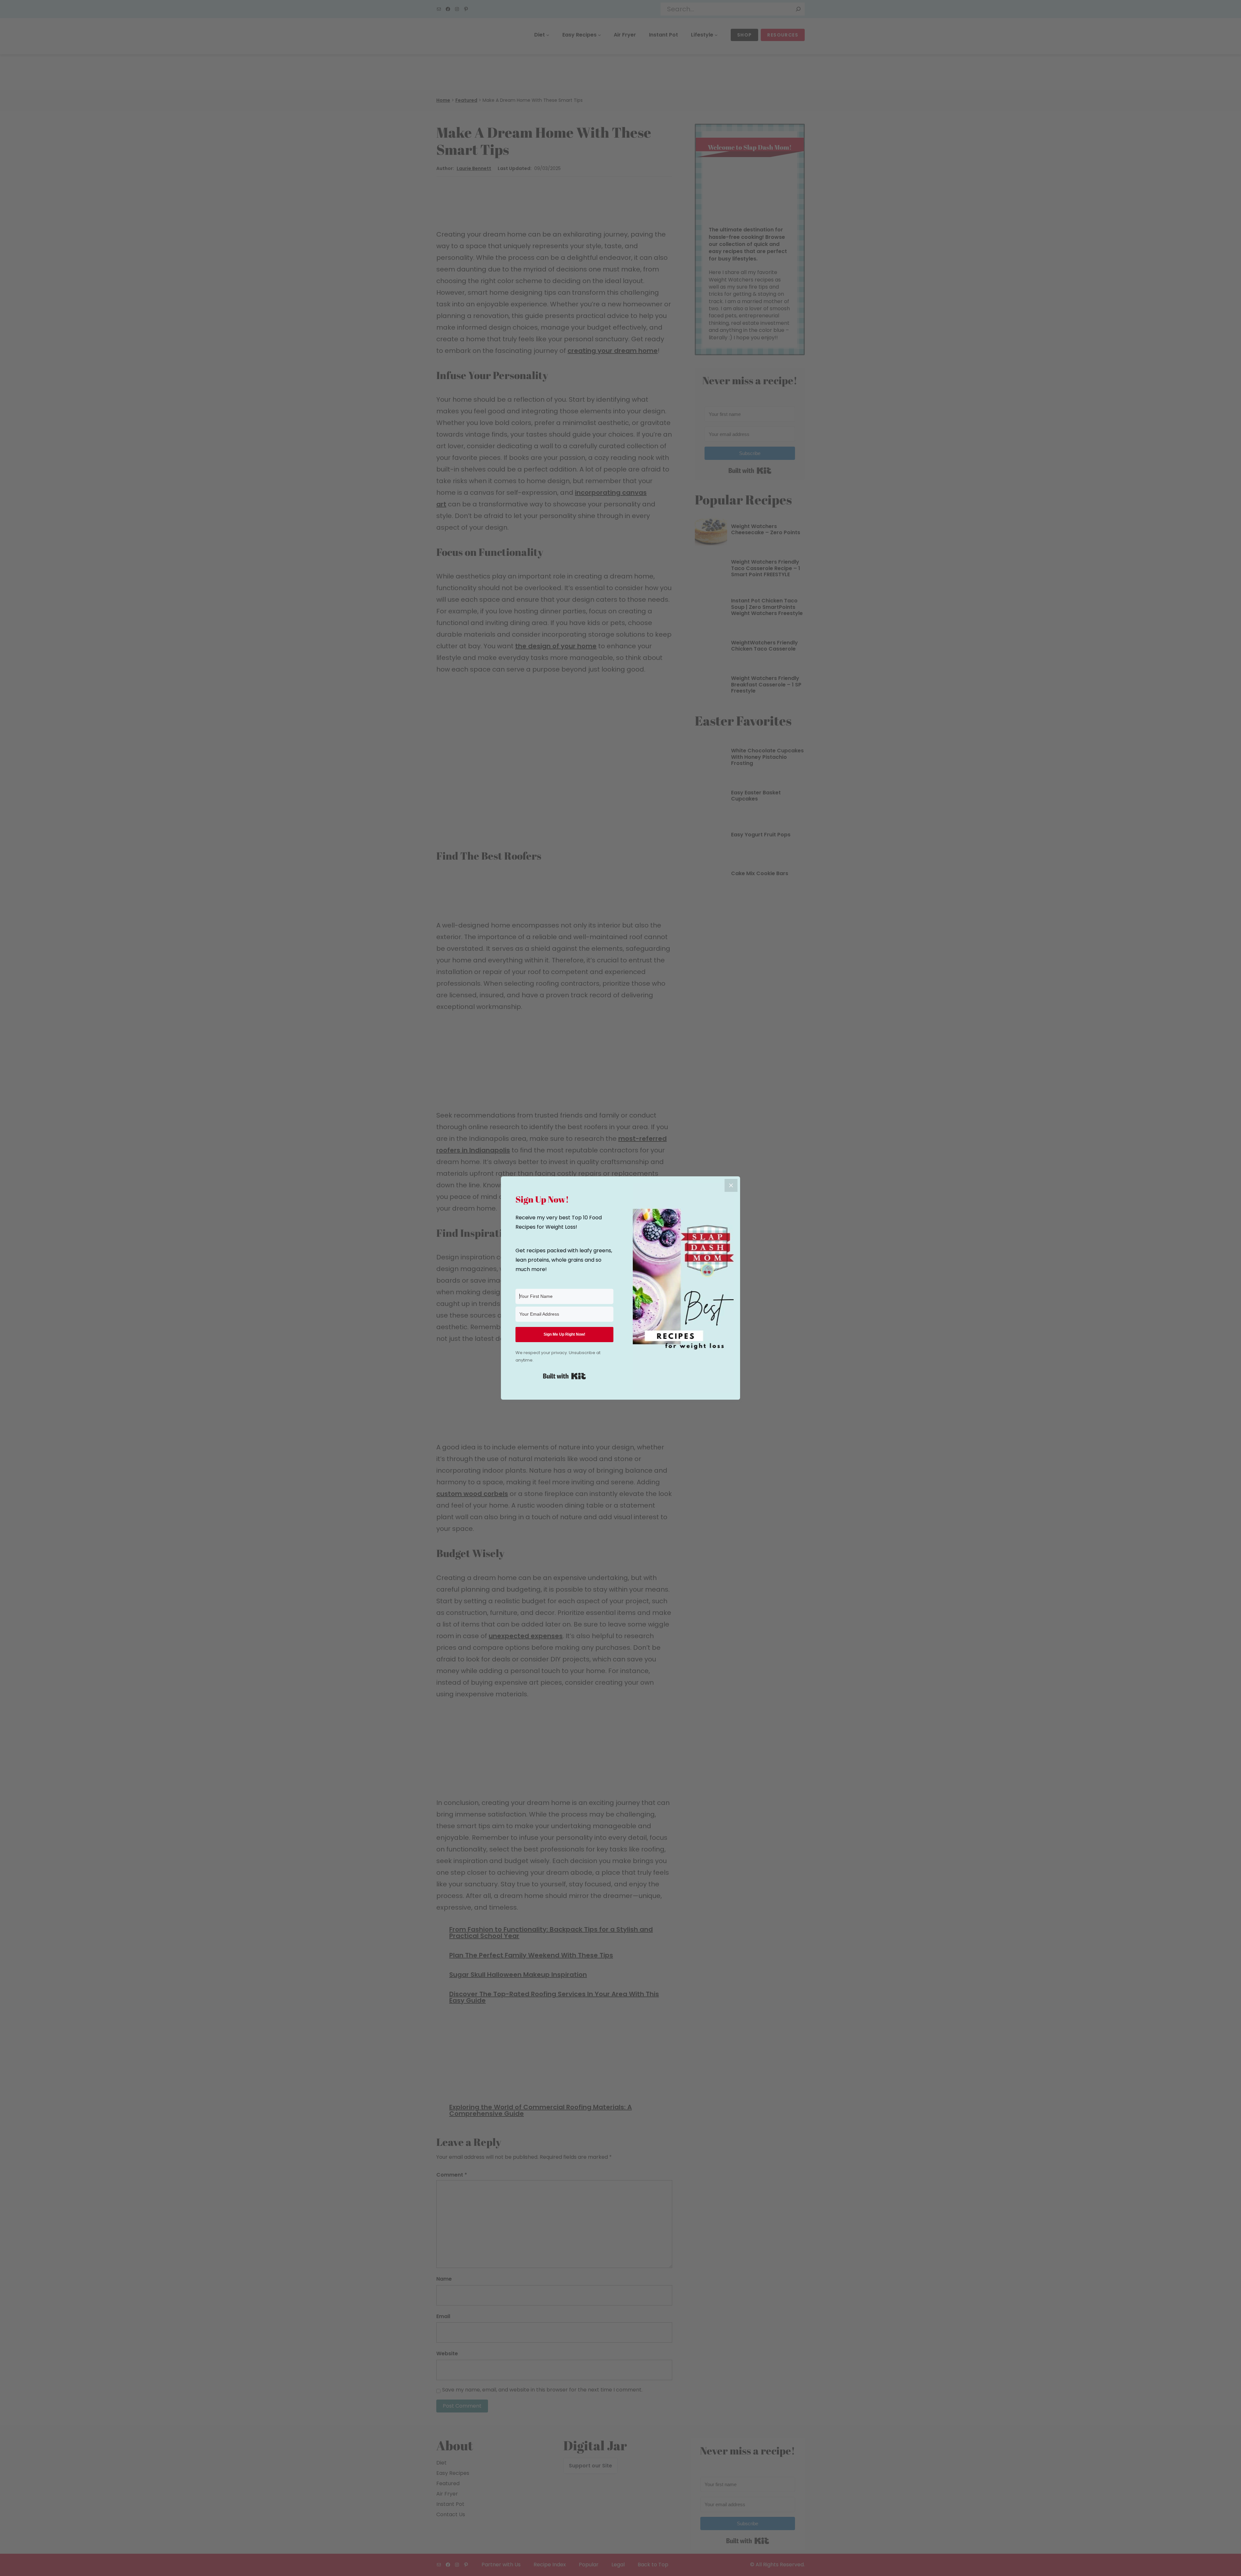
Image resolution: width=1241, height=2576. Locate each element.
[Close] (731, 1185)
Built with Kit (564, 1376)
